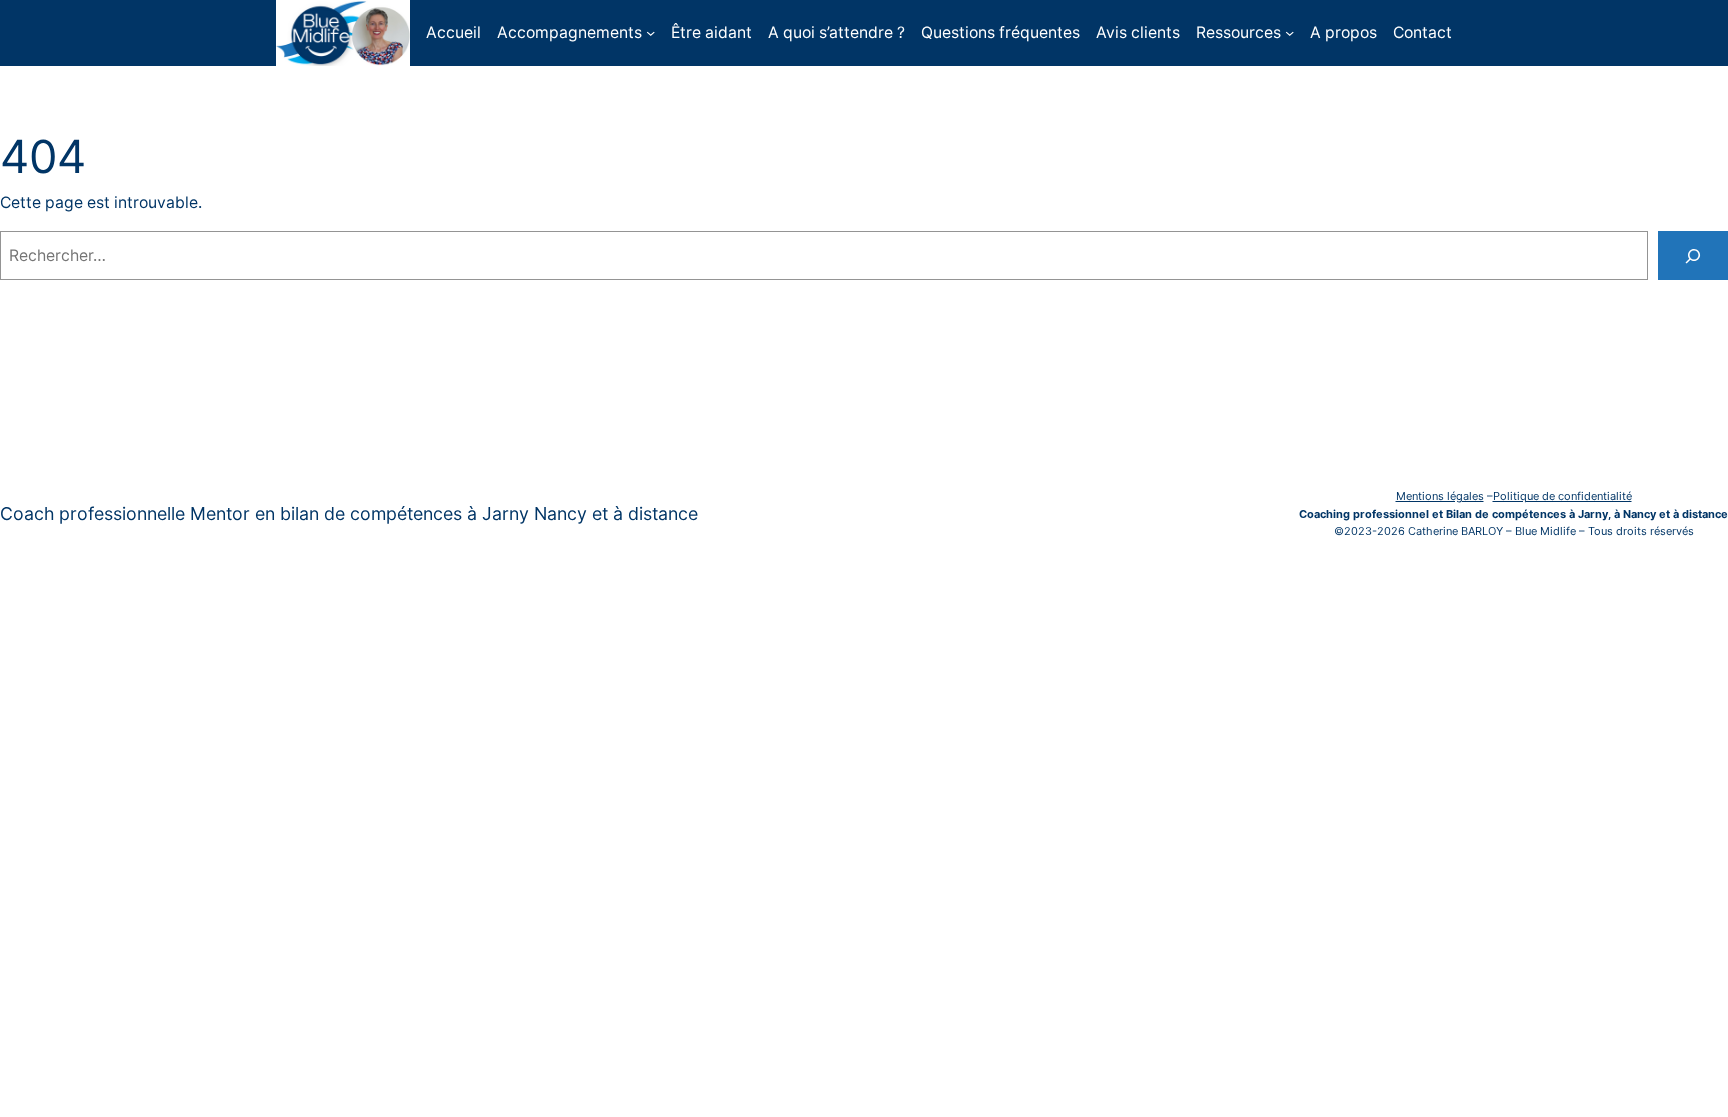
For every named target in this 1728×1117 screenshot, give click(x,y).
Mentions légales (1440, 496)
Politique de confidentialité (1562, 496)
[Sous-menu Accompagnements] (650, 32)
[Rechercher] (1693, 255)
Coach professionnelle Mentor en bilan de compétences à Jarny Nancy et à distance (349, 513)
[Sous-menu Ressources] (1289, 32)
